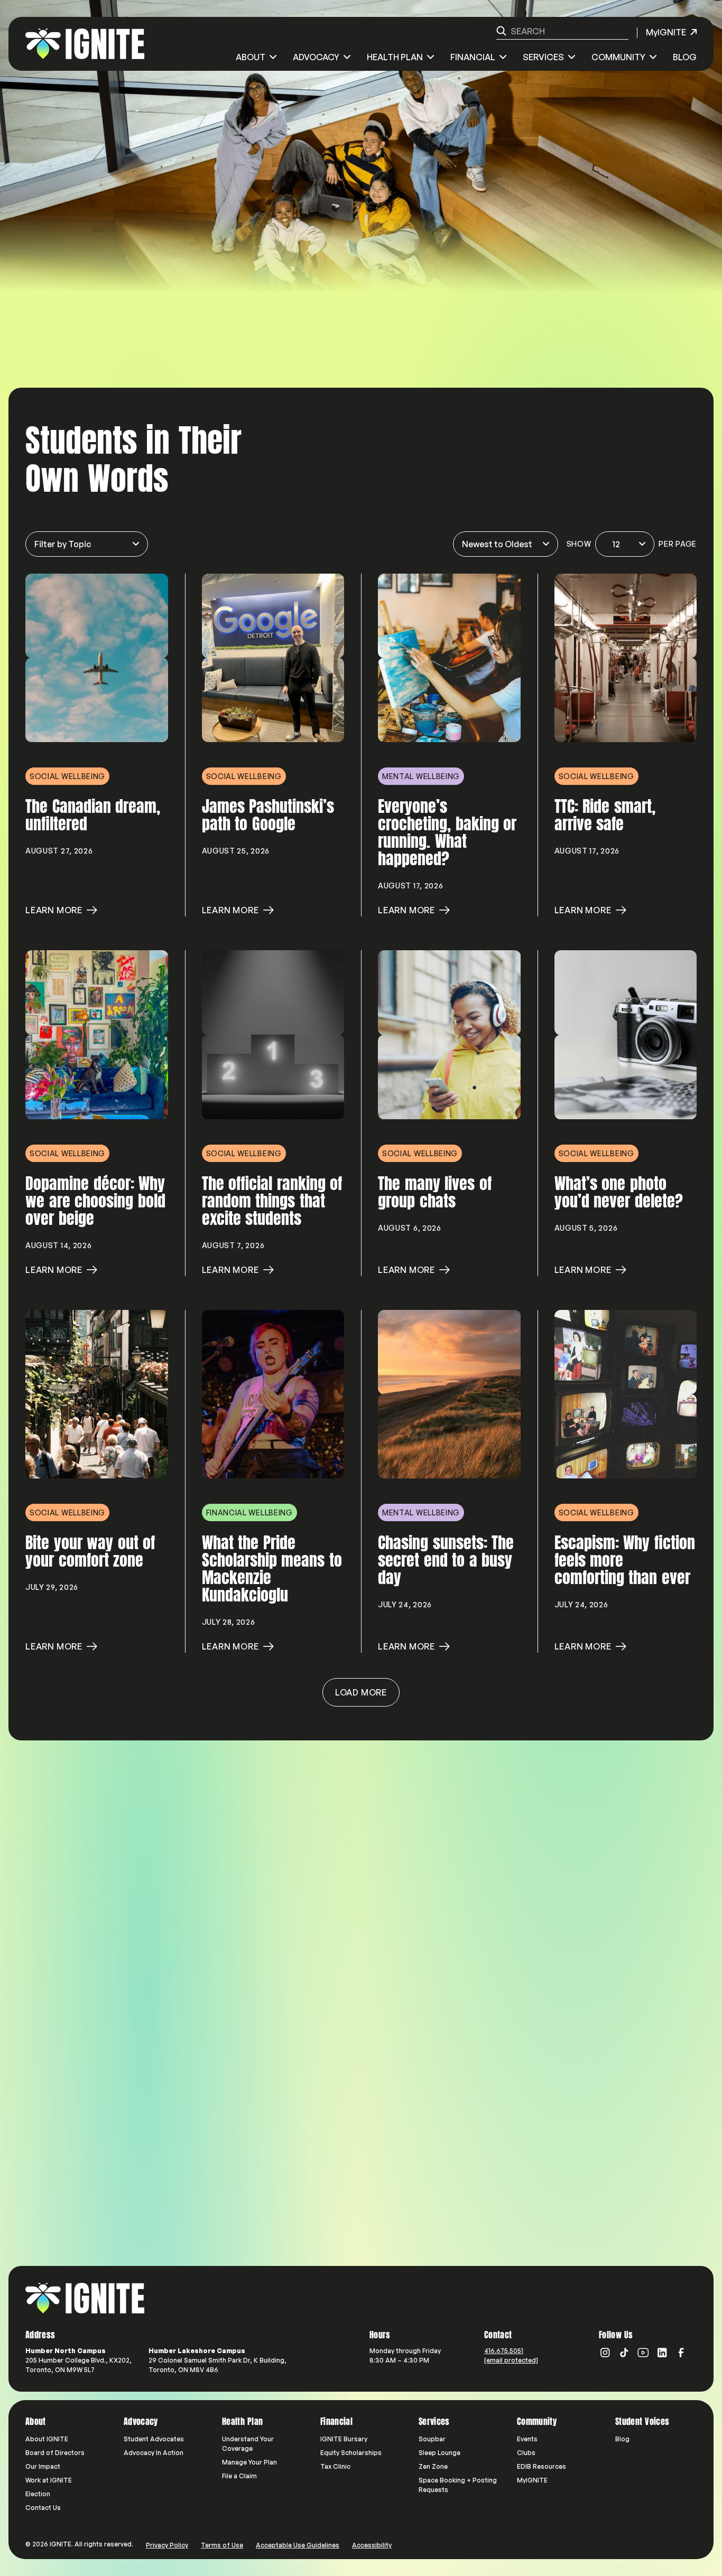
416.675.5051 (504, 2351)
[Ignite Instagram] (605, 2353)
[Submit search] (501, 31)
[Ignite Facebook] (681, 2353)
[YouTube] (643, 2353)
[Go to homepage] (85, 2298)
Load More (361, 1692)
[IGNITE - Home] (85, 44)
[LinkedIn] (662, 2353)
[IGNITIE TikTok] (624, 2353)
